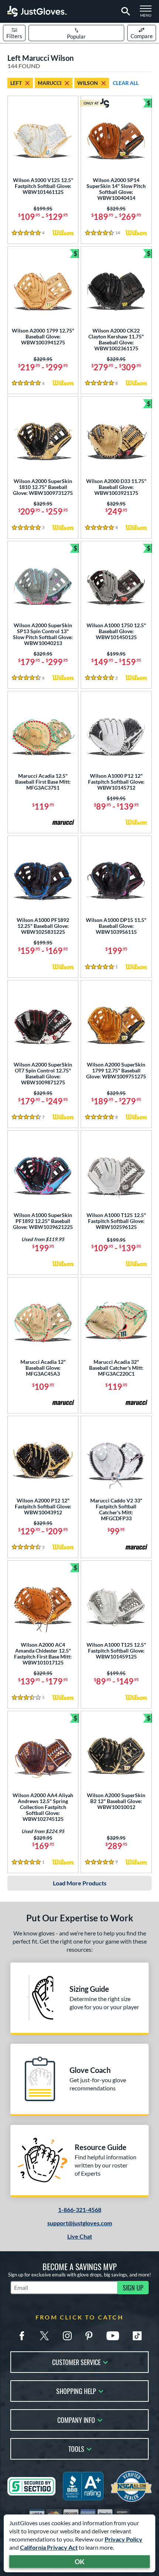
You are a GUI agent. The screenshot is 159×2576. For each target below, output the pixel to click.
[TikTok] (137, 2336)
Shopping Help (76, 2390)
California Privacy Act (49, 2547)
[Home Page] (37, 11)
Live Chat (80, 2236)
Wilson (88, 83)
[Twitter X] (44, 2336)
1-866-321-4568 (80, 2210)
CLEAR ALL (126, 83)
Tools (76, 2448)
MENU (148, 13)
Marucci (50, 83)
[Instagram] (67, 2336)
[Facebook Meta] (22, 2336)
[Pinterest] (89, 2336)
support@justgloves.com (80, 2223)
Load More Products (80, 1883)
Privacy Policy (124, 2539)
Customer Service (76, 2362)
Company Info (76, 2419)
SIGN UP (133, 2288)
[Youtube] (113, 2336)
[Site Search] (124, 11)
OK (80, 2562)
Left (16, 83)
